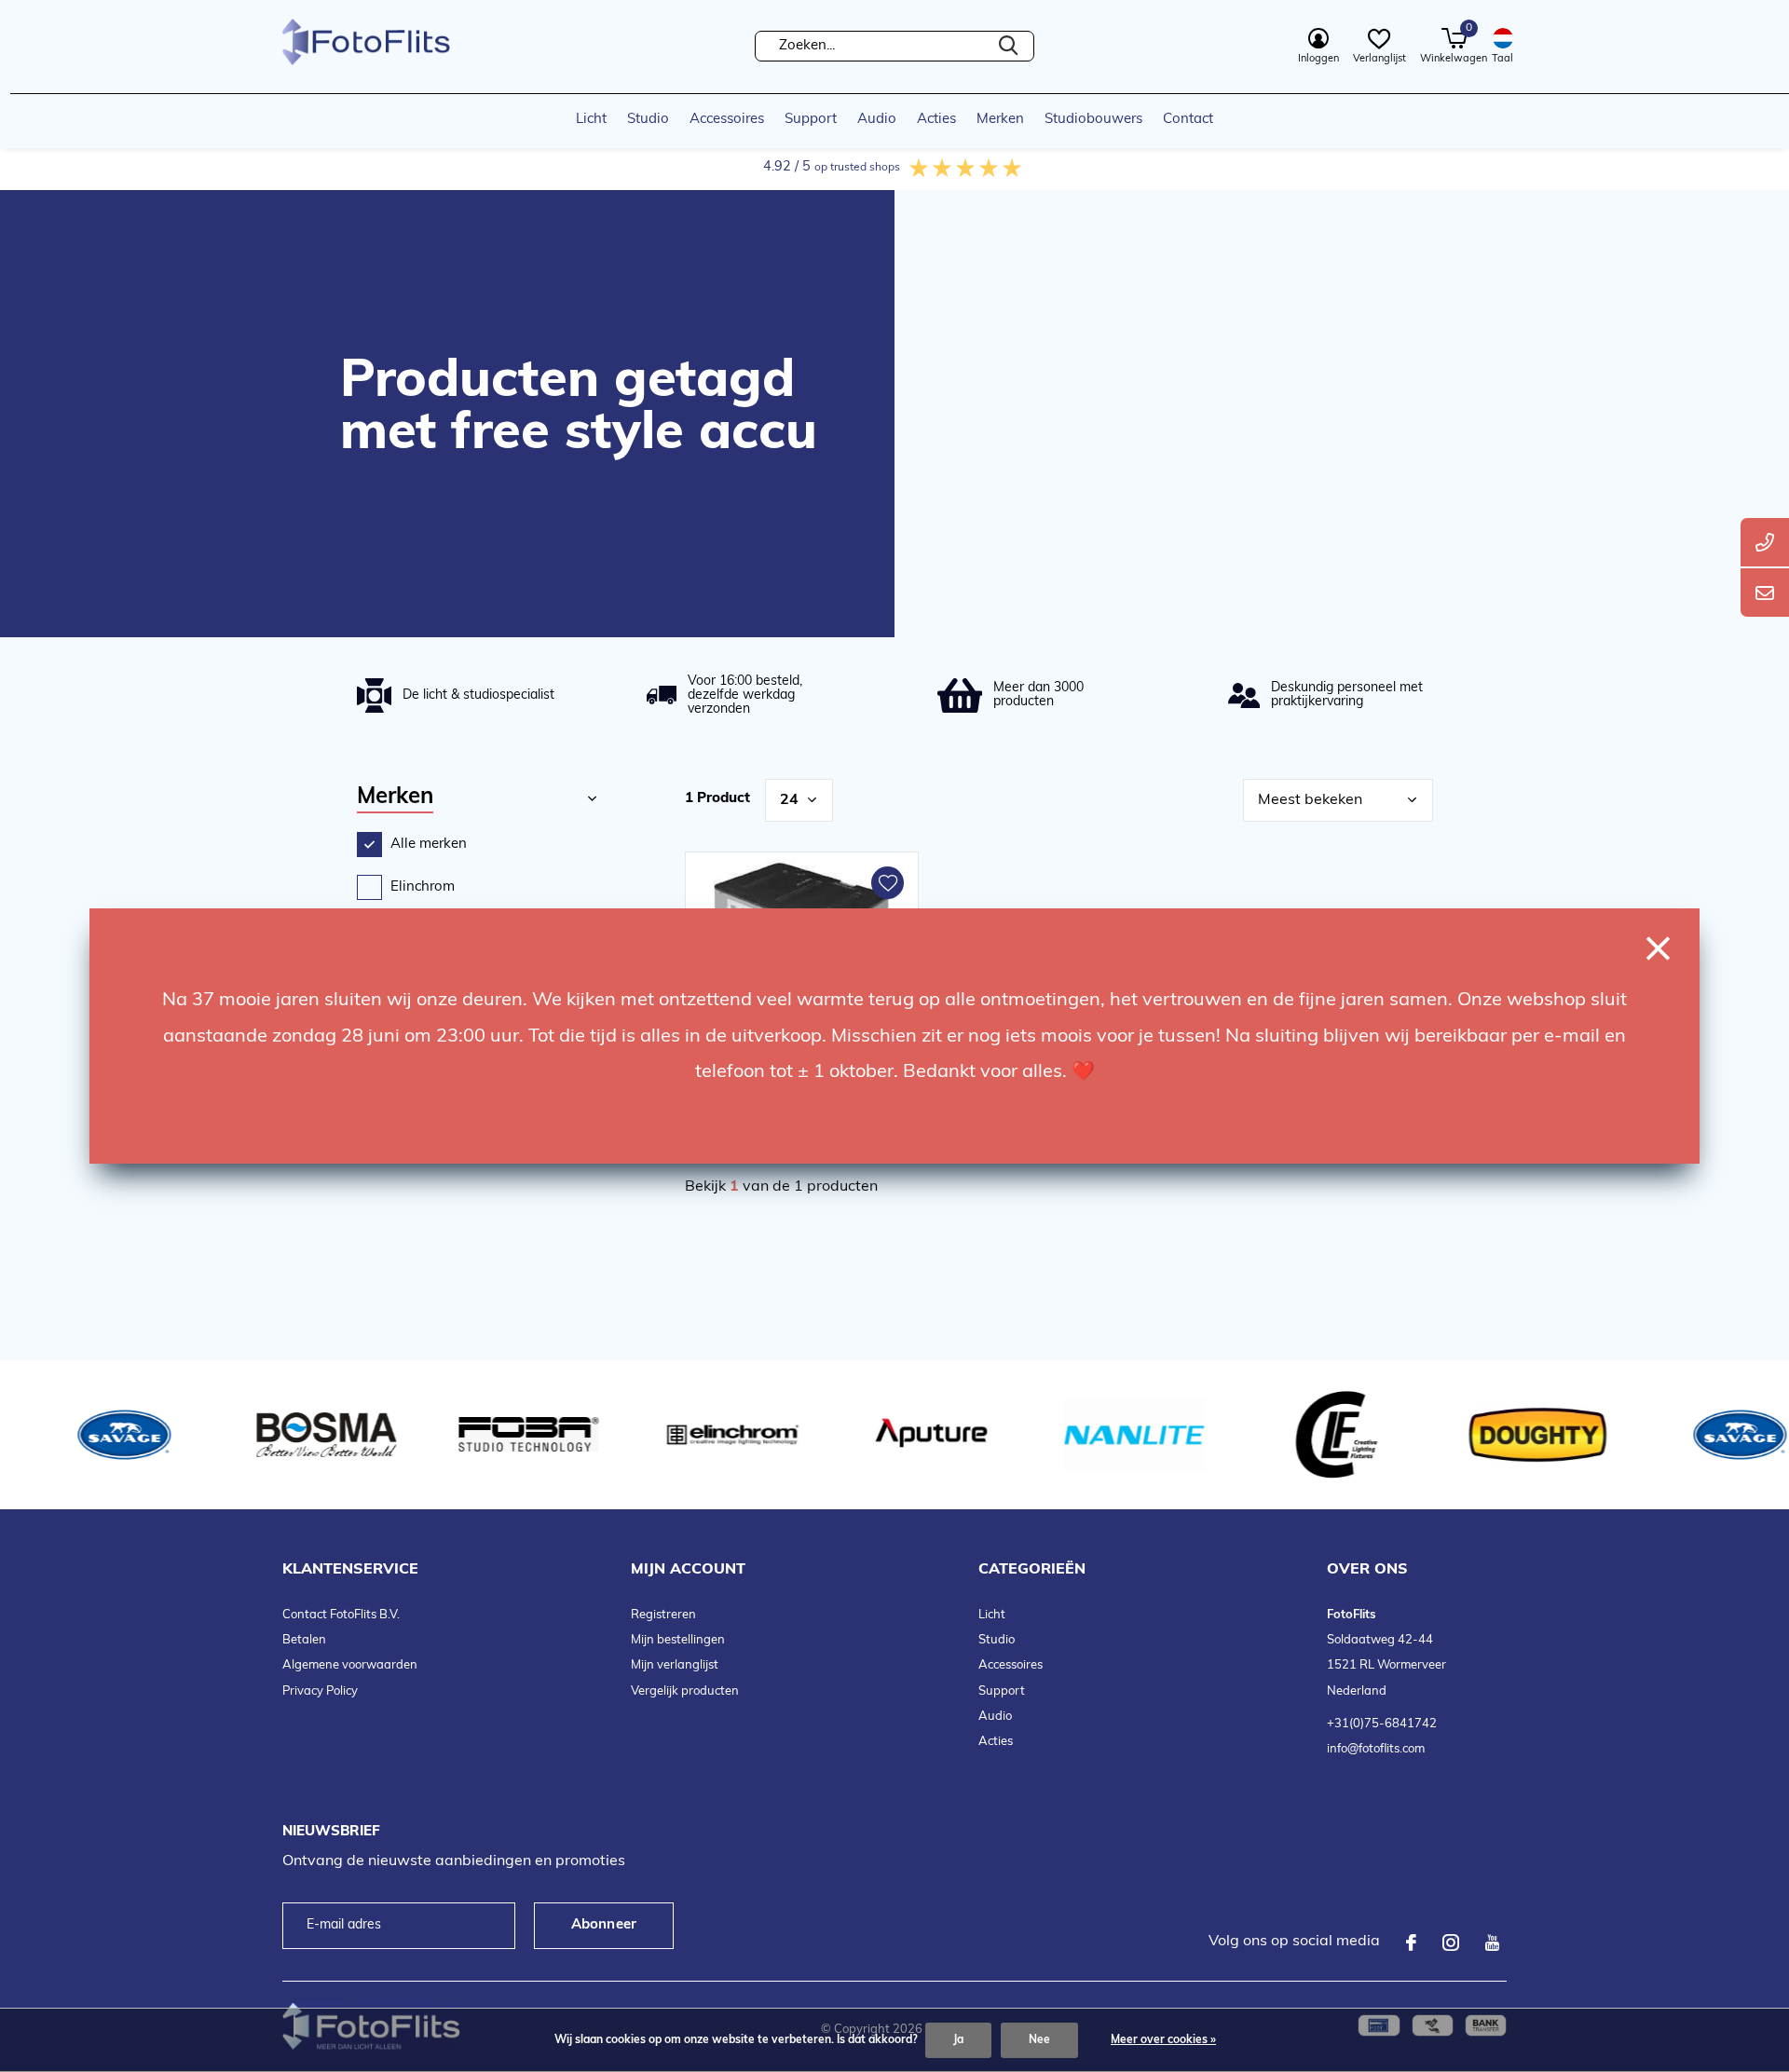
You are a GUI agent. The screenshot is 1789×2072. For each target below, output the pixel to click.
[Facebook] (1411, 1942)
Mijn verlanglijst (675, 1665)
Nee (1039, 2040)
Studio (648, 120)
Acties (936, 120)
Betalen (304, 1640)
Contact (1188, 120)
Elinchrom (423, 887)
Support (811, 120)
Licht (591, 120)
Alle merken (429, 845)
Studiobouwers (1093, 120)
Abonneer (604, 1925)
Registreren (663, 1615)
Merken (1000, 120)
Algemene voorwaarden (350, 1665)
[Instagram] (1451, 1942)
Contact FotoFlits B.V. (341, 1615)
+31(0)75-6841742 (1382, 1724)
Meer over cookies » (1163, 2040)
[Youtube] (1492, 1942)
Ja (958, 2040)
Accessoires (727, 120)
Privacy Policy (320, 1691)
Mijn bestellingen (678, 1640)
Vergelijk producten (685, 1691)
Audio (877, 120)
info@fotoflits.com (1376, 1749)
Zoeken (1008, 46)
